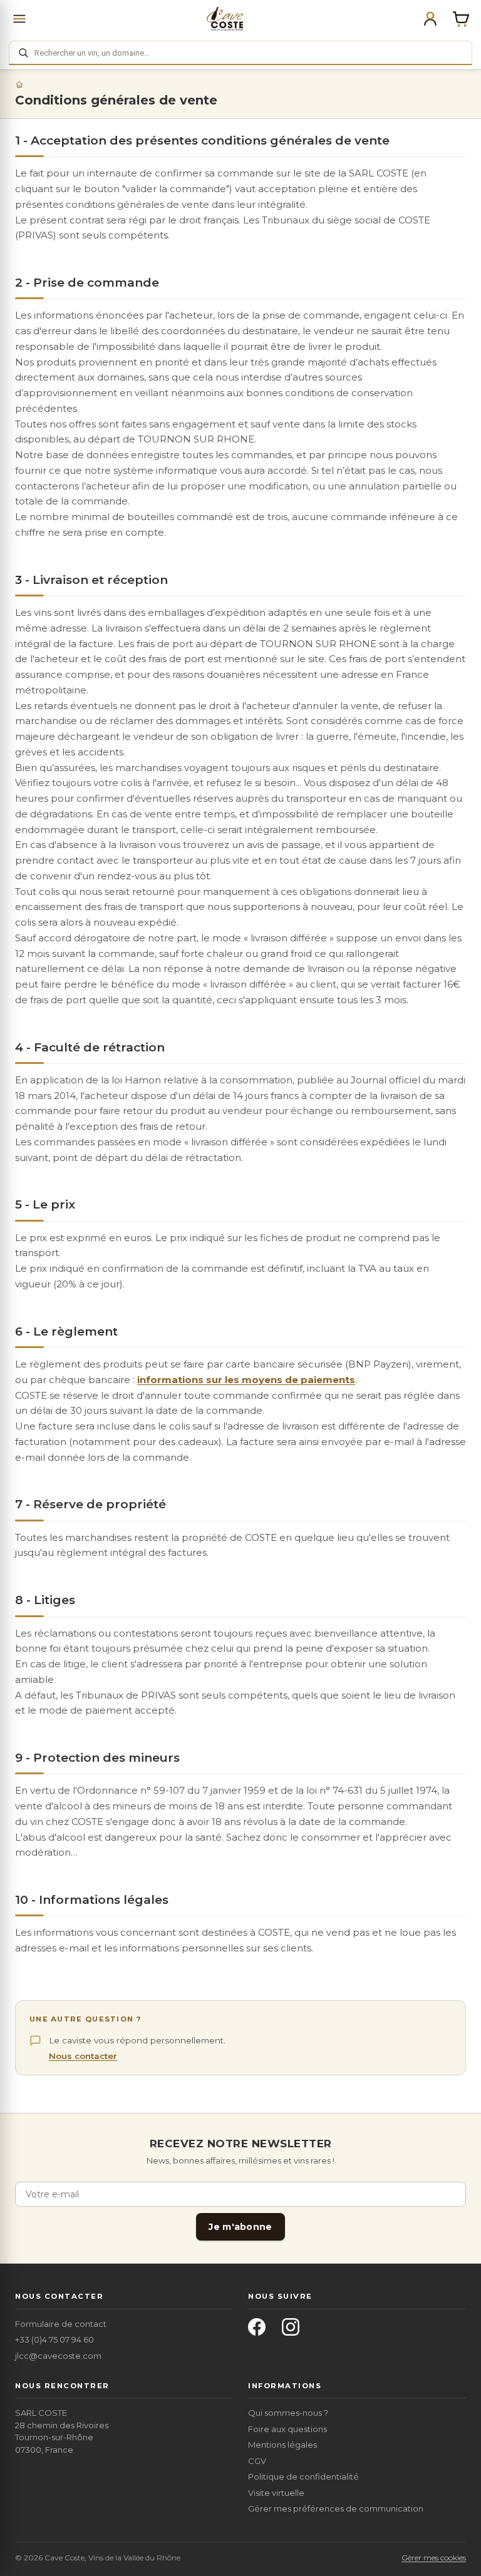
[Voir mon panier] (461, 19)
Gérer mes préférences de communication (336, 2508)
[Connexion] (430, 19)
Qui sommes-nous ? (288, 2413)
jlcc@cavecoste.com (58, 2356)
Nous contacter (83, 2056)
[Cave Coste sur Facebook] (261, 2331)
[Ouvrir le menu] (19, 19)
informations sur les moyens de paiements (246, 1380)
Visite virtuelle (276, 2493)
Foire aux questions (287, 2429)
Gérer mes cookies (434, 2558)
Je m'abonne (240, 2227)
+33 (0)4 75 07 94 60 (54, 2339)
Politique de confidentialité (303, 2476)
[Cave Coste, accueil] (225, 19)
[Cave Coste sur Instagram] (294, 2331)
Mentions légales (282, 2445)
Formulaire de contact (61, 2324)
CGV (257, 2461)
